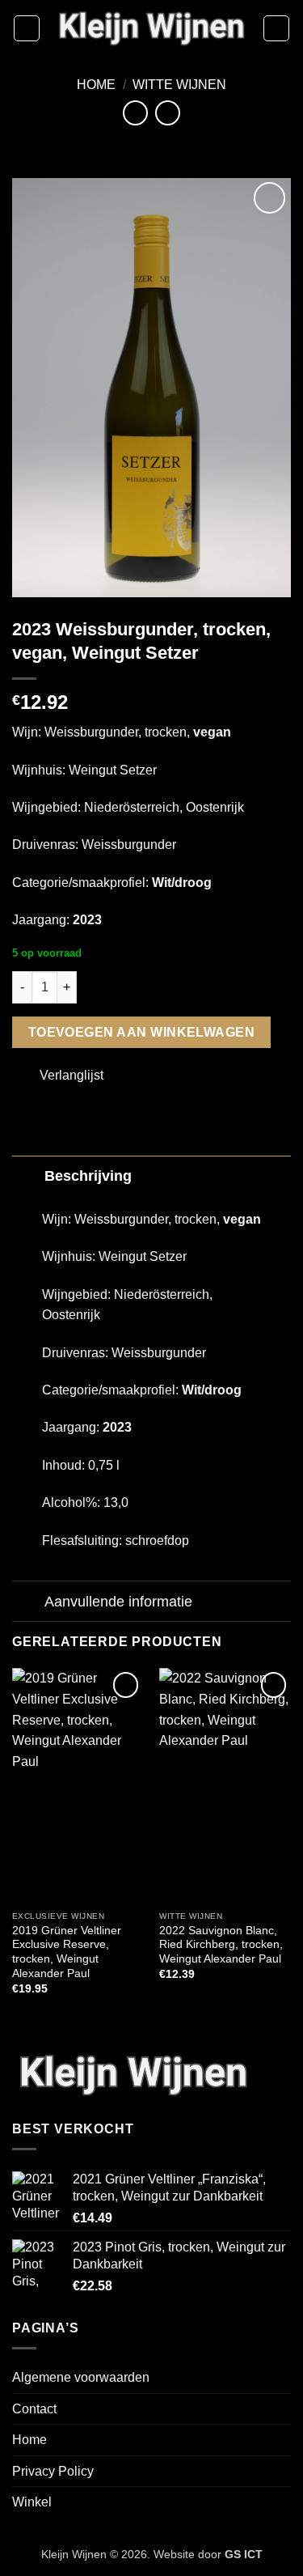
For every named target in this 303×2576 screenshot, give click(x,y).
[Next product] (135, 113)
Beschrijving (88, 1176)
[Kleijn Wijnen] (151, 28)
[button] (27, 28)
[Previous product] (168, 113)
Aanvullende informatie (118, 1602)
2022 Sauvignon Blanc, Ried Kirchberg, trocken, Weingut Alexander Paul (221, 1945)
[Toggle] (28, 1176)
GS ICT (244, 2554)
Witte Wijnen (179, 85)
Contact (34, 2409)
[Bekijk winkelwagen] (276, 28)
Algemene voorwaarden (81, 2377)
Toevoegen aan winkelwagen (142, 1032)
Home (96, 85)
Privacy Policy (53, 2471)
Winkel (32, 2502)
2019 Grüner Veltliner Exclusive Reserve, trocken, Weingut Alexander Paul (67, 1952)
